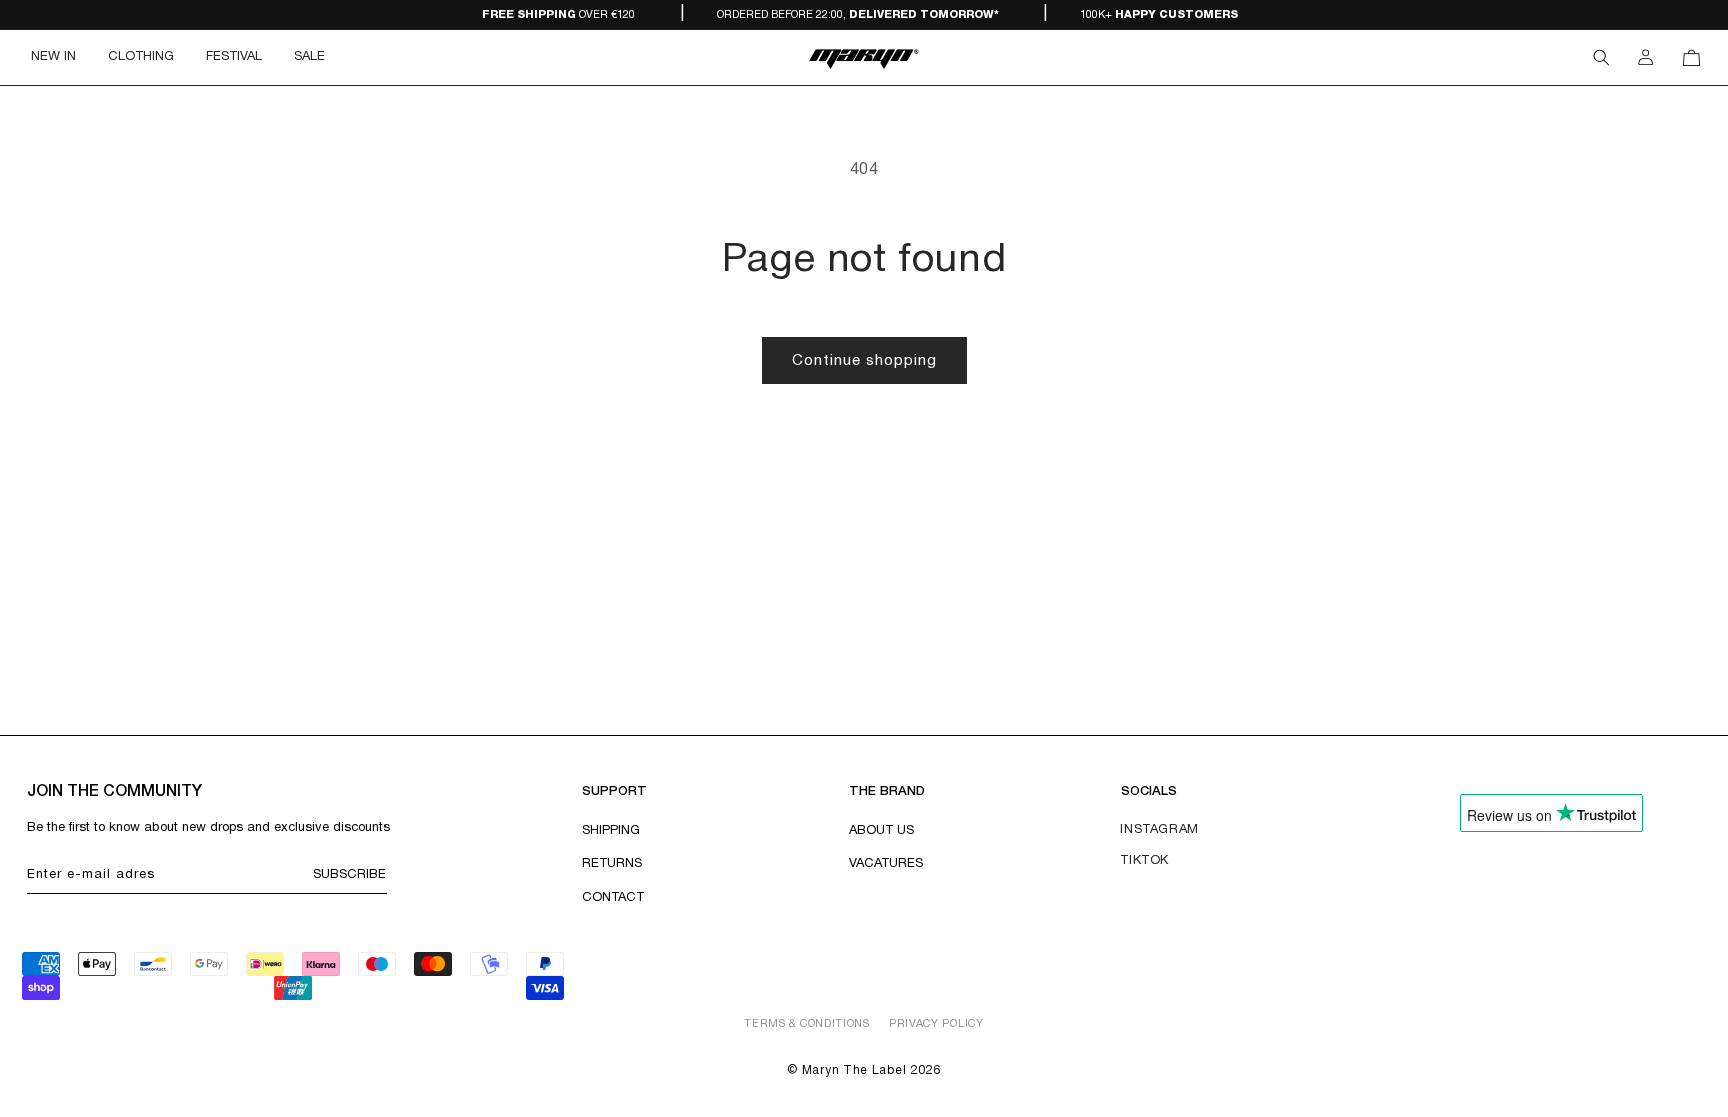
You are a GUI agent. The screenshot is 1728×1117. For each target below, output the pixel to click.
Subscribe (349, 875)
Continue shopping (864, 361)
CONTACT (613, 898)
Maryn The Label (854, 1070)
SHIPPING (611, 831)
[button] (141, 57)
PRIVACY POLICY (936, 1024)
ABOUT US (881, 831)
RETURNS (612, 864)
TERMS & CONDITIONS (807, 1024)
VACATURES (886, 864)
